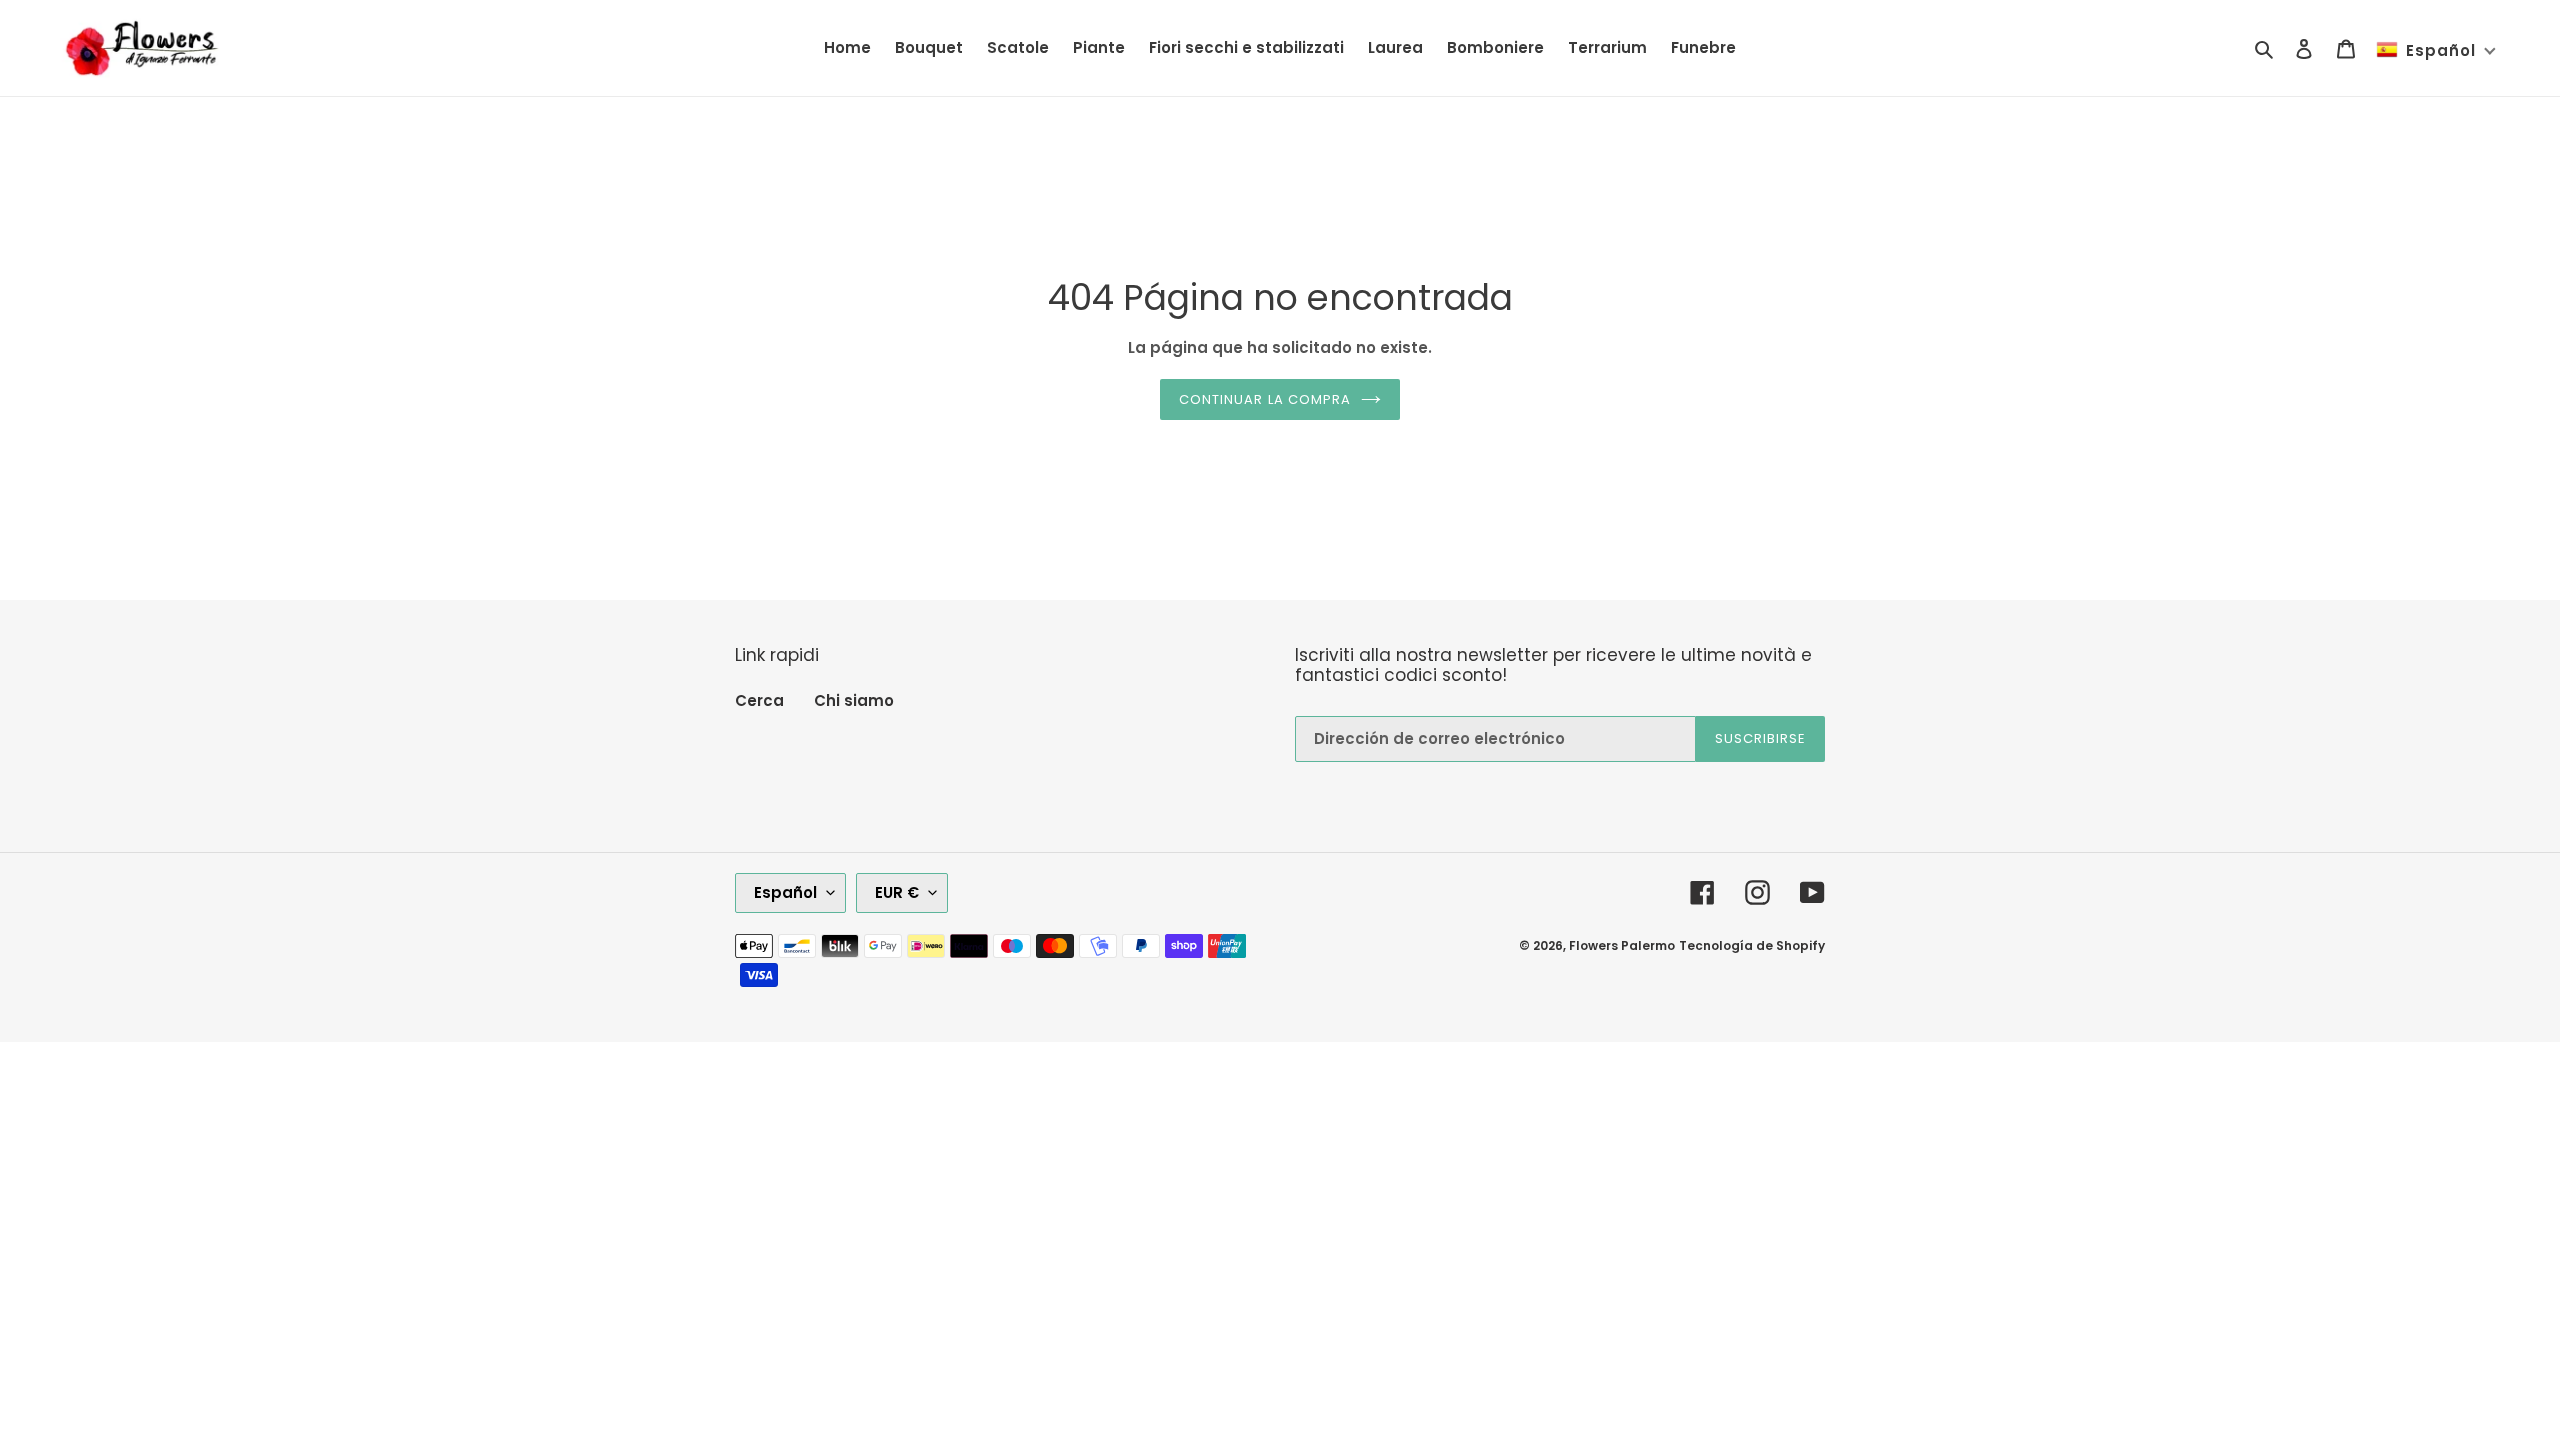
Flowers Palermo (1622, 945)
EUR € (897, 892)
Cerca (759, 700)
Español (785, 892)
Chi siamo (854, 700)
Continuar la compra (1265, 399)
